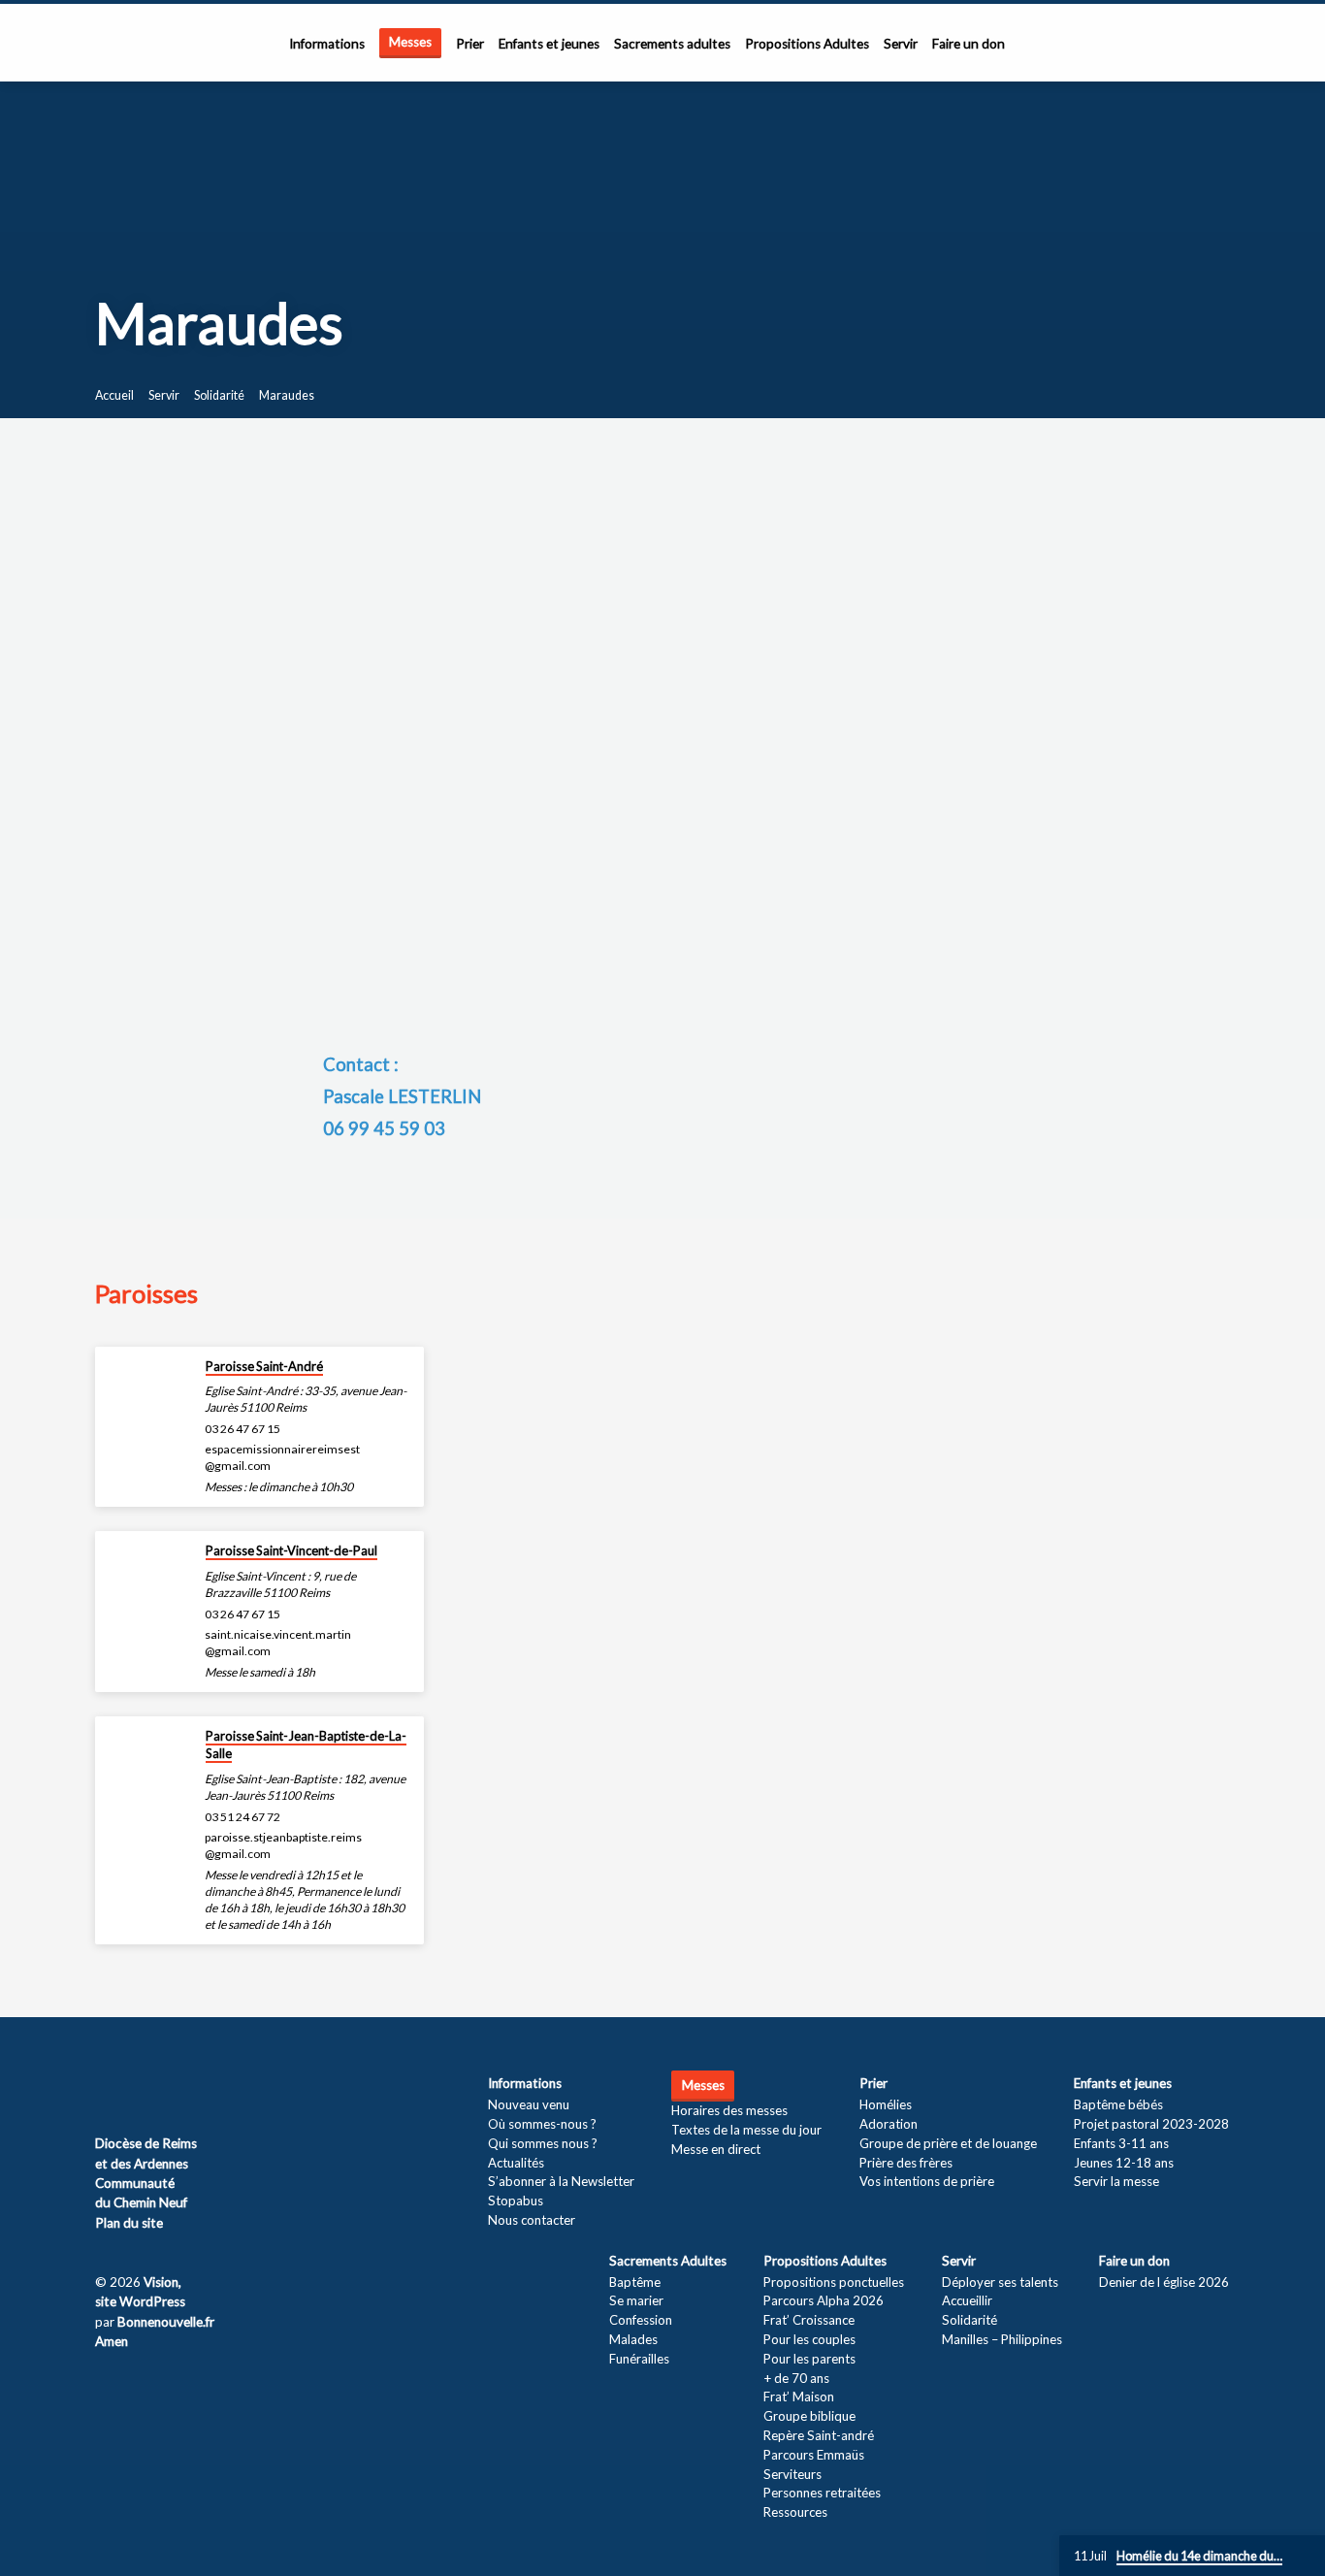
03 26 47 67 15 (242, 1429)
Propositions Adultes (807, 44)
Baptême (635, 2282)
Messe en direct (716, 2149)
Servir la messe (1116, 2181)
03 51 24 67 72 (242, 1817)
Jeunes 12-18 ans (1124, 2163)
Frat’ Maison (799, 2397)
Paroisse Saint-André (264, 1366)
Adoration (889, 2124)
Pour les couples (809, 2339)
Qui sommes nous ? (543, 2143)
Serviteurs (792, 2474)
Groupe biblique (809, 2416)
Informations (327, 44)
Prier (470, 44)
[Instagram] (184, 2089)
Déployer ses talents (1000, 2282)
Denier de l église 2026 (1164, 2282)
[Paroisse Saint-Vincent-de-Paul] (144, 1564)
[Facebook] (128, 2089)
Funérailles (639, 2359)
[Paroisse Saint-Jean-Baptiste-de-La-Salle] (144, 1749)
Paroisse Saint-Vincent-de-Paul (291, 1550)
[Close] (1307, 2557)
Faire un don (969, 44)
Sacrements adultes (672, 44)
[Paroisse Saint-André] (144, 1379)
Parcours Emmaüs (814, 2455)
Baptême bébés (1118, 2104)
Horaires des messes (729, 2110)
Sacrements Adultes (668, 2261)
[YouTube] (156, 2089)
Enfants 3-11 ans (1121, 2143)
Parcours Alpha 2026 (824, 2300)
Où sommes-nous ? (542, 2124)
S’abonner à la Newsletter (561, 2181)
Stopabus (516, 2201)
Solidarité (219, 395)
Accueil (114, 395)
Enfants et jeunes (549, 44)
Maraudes (287, 395)
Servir (901, 44)
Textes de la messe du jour (746, 2130)
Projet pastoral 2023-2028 (1151, 2124)
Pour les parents (809, 2359)
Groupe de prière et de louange (948, 2143)
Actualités (516, 2163)
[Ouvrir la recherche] (1222, 44)
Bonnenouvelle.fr (166, 2322)
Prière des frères (906, 2163)
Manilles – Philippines (1002, 2339)
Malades (633, 2339)
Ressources (795, 2512)
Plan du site (129, 2223)
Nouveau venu (529, 2104)
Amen (112, 2341)
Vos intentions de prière (927, 2181)
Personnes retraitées (822, 2493)
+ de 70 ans (796, 2378)
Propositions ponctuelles (834, 2282)
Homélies (886, 2104)
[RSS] (102, 2089)
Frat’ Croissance (809, 2320)
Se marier (636, 2300)
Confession (641, 2320)
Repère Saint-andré (819, 2435)
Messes (410, 42)
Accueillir (967, 2300)
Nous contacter (532, 2220)
